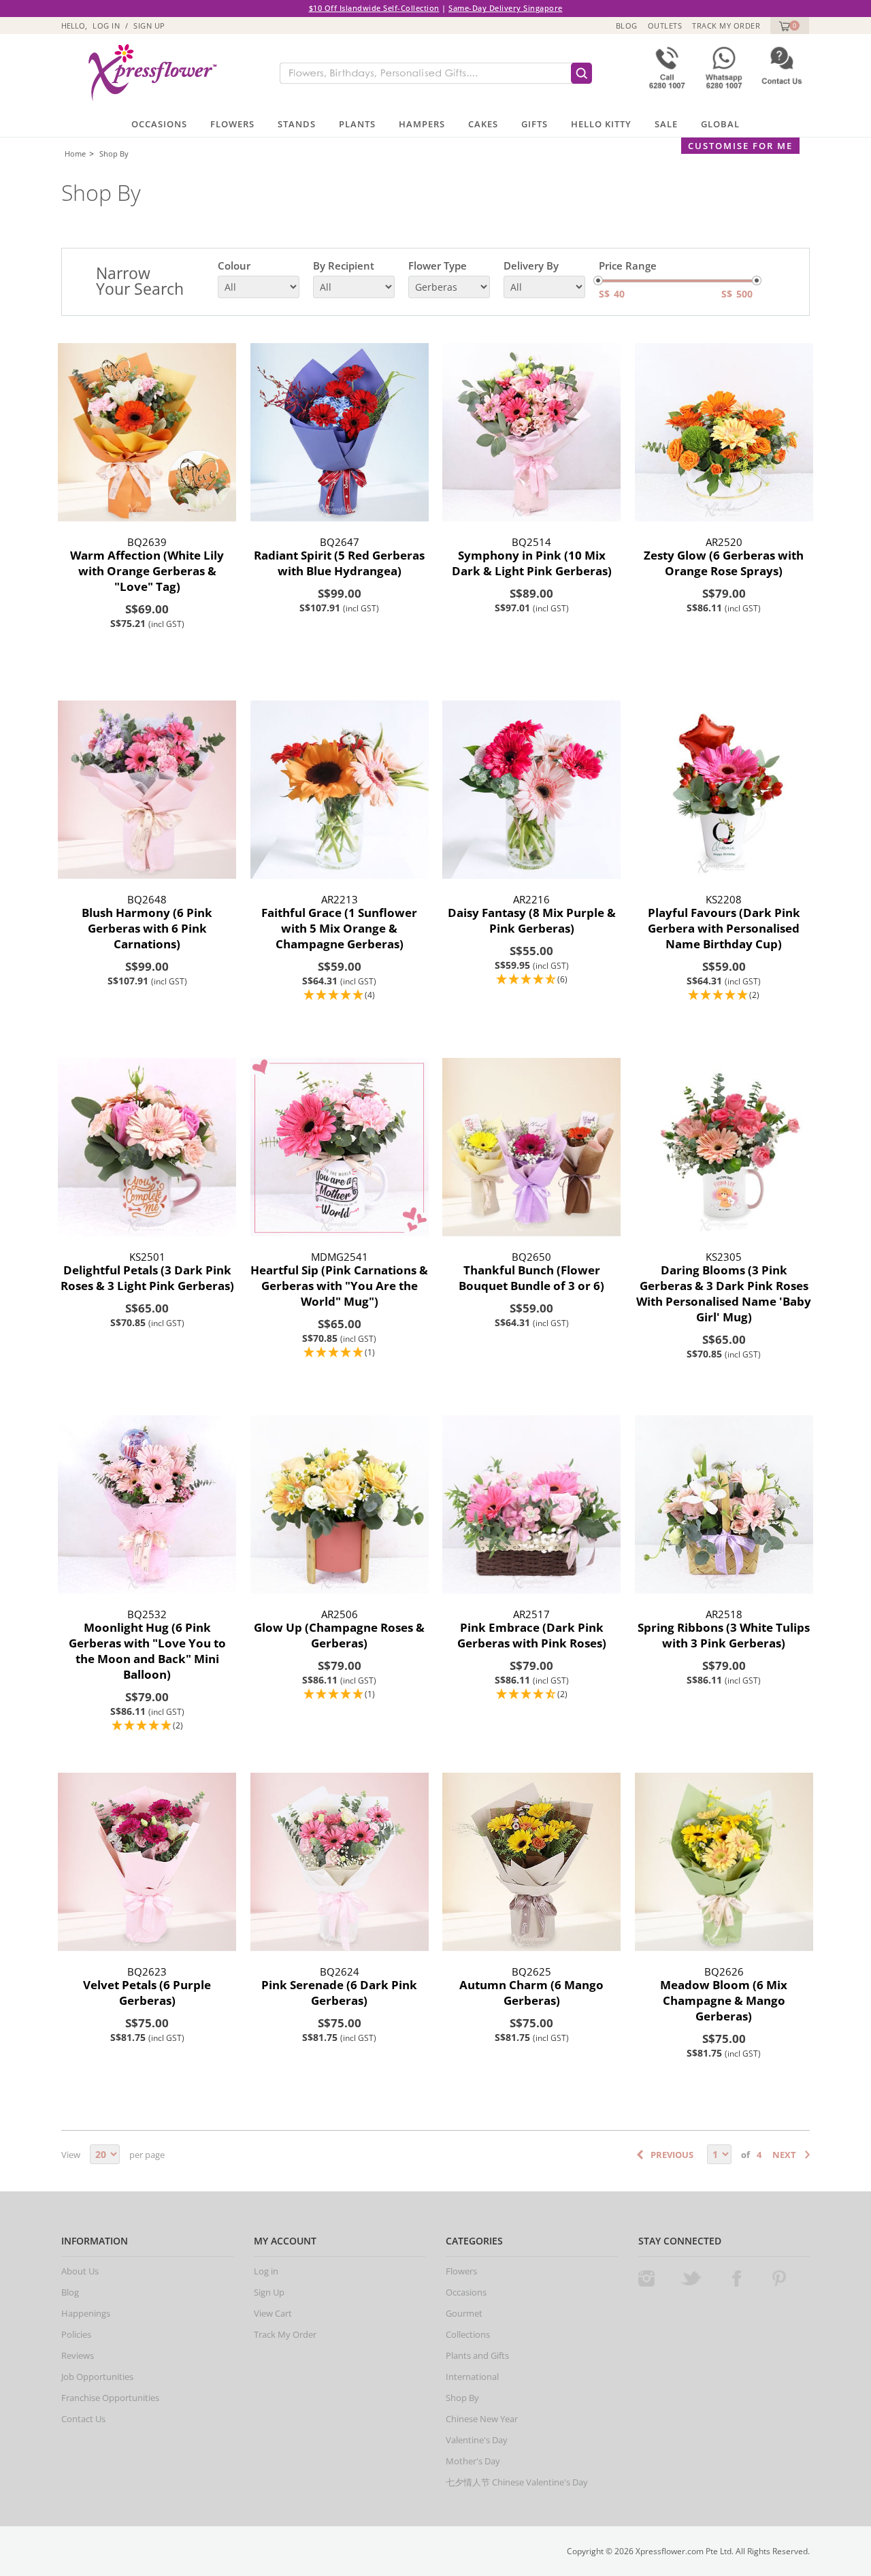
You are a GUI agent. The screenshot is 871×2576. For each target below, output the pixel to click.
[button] (340, 996)
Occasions (159, 124)
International (472, 2377)
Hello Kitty (601, 124)
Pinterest (779, 2279)
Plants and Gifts (477, 2355)
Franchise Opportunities (110, 2398)
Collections (468, 2334)
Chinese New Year (482, 2419)
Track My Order (726, 26)
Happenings (86, 2313)
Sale (666, 124)
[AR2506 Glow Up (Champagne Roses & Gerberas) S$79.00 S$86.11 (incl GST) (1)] (340, 1505)
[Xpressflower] (147, 73)
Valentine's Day (477, 2440)
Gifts (535, 124)
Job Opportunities (97, 2377)
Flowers (232, 124)
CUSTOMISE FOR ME (740, 146)
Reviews (78, 2355)
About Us (80, 2271)
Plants (357, 124)
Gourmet (464, 2313)
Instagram (646, 2279)
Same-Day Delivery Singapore (506, 8)
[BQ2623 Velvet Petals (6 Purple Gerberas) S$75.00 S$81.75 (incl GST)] (147, 1862)
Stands (297, 124)
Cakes (483, 124)
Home (75, 154)
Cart (783, 26)
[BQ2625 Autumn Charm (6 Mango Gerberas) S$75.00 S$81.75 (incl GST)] (532, 1862)
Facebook (736, 2279)
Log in (106, 26)
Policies (76, 2334)
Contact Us (83, 2419)
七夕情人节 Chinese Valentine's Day (517, 2482)
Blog (627, 26)
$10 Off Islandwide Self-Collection (374, 8)
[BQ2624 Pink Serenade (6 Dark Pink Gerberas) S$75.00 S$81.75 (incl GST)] (340, 1862)
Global (720, 124)
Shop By (114, 154)
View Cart (273, 2313)
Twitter (691, 2279)
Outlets (665, 26)
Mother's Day (473, 2461)
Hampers (422, 124)
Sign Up (149, 26)
